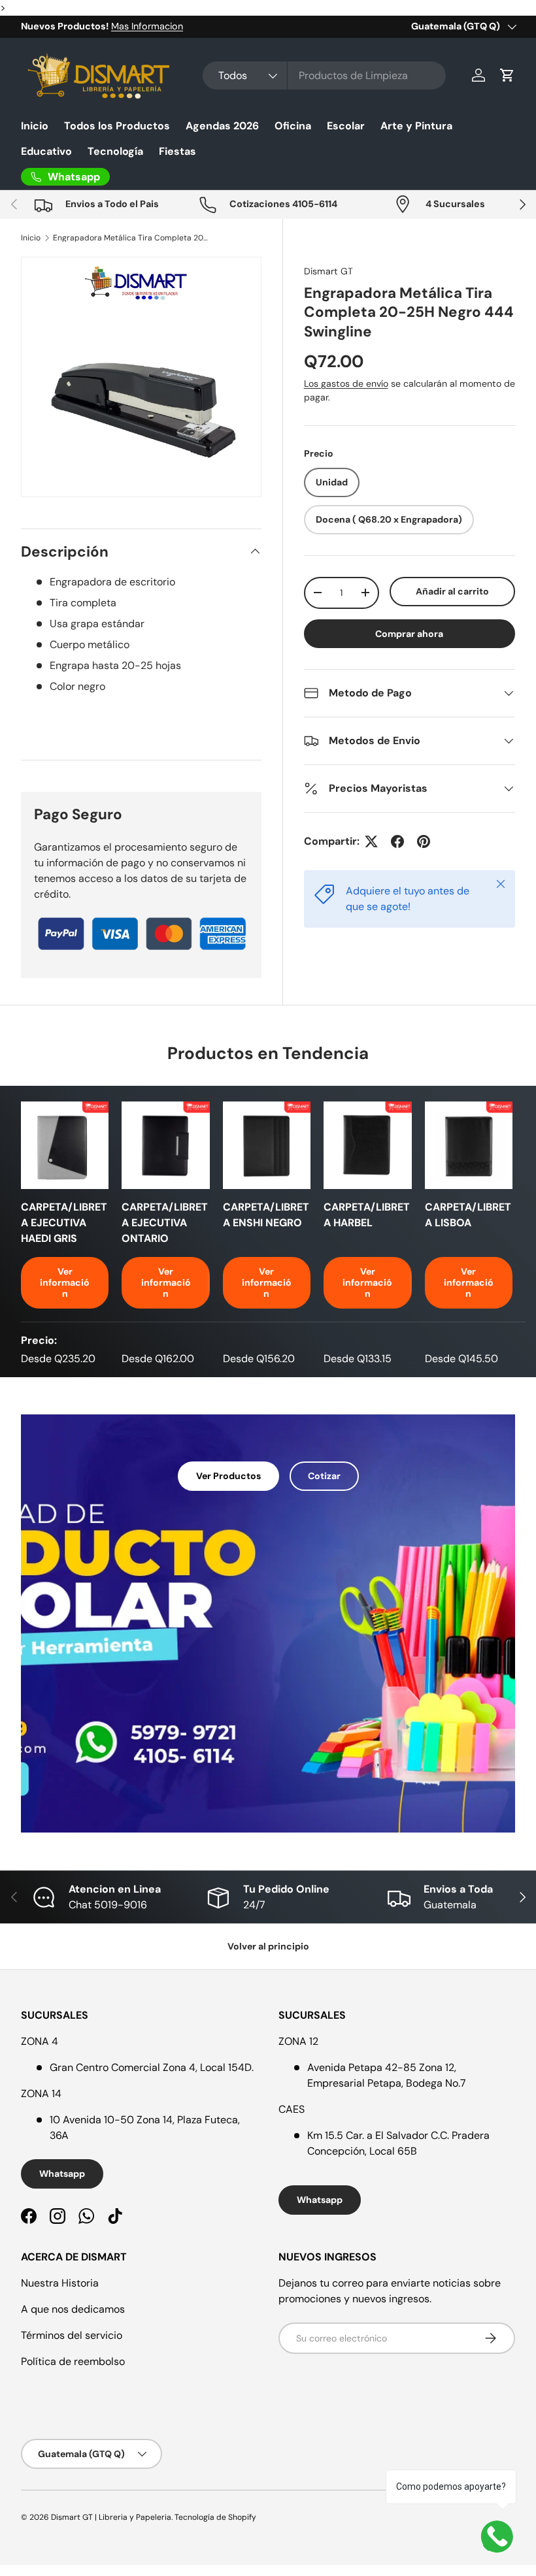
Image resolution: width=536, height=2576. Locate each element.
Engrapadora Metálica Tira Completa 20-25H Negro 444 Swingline (131, 238)
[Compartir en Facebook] (397, 841)
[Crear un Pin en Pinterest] (424, 841)
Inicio (35, 126)
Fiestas (177, 151)
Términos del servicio (72, 2335)
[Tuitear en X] (371, 841)
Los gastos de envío (346, 383)
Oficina (293, 126)
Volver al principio (268, 1946)
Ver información (65, 1282)
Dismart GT (328, 271)
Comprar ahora (409, 634)
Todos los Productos (117, 126)
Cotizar (324, 1476)
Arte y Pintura (416, 126)
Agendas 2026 (222, 126)
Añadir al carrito (452, 591)
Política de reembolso (73, 2361)
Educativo (46, 151)
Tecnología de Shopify (215, 2517)
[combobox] (325, 75)
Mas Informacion (147, 26)
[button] (507, 75)
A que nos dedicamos (73, 2309)
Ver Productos (228, 1476)
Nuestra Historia (60, 2283)
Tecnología (115, 151)
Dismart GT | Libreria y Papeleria (111, 2517)
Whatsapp (62, 2174)
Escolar (346, 126)
